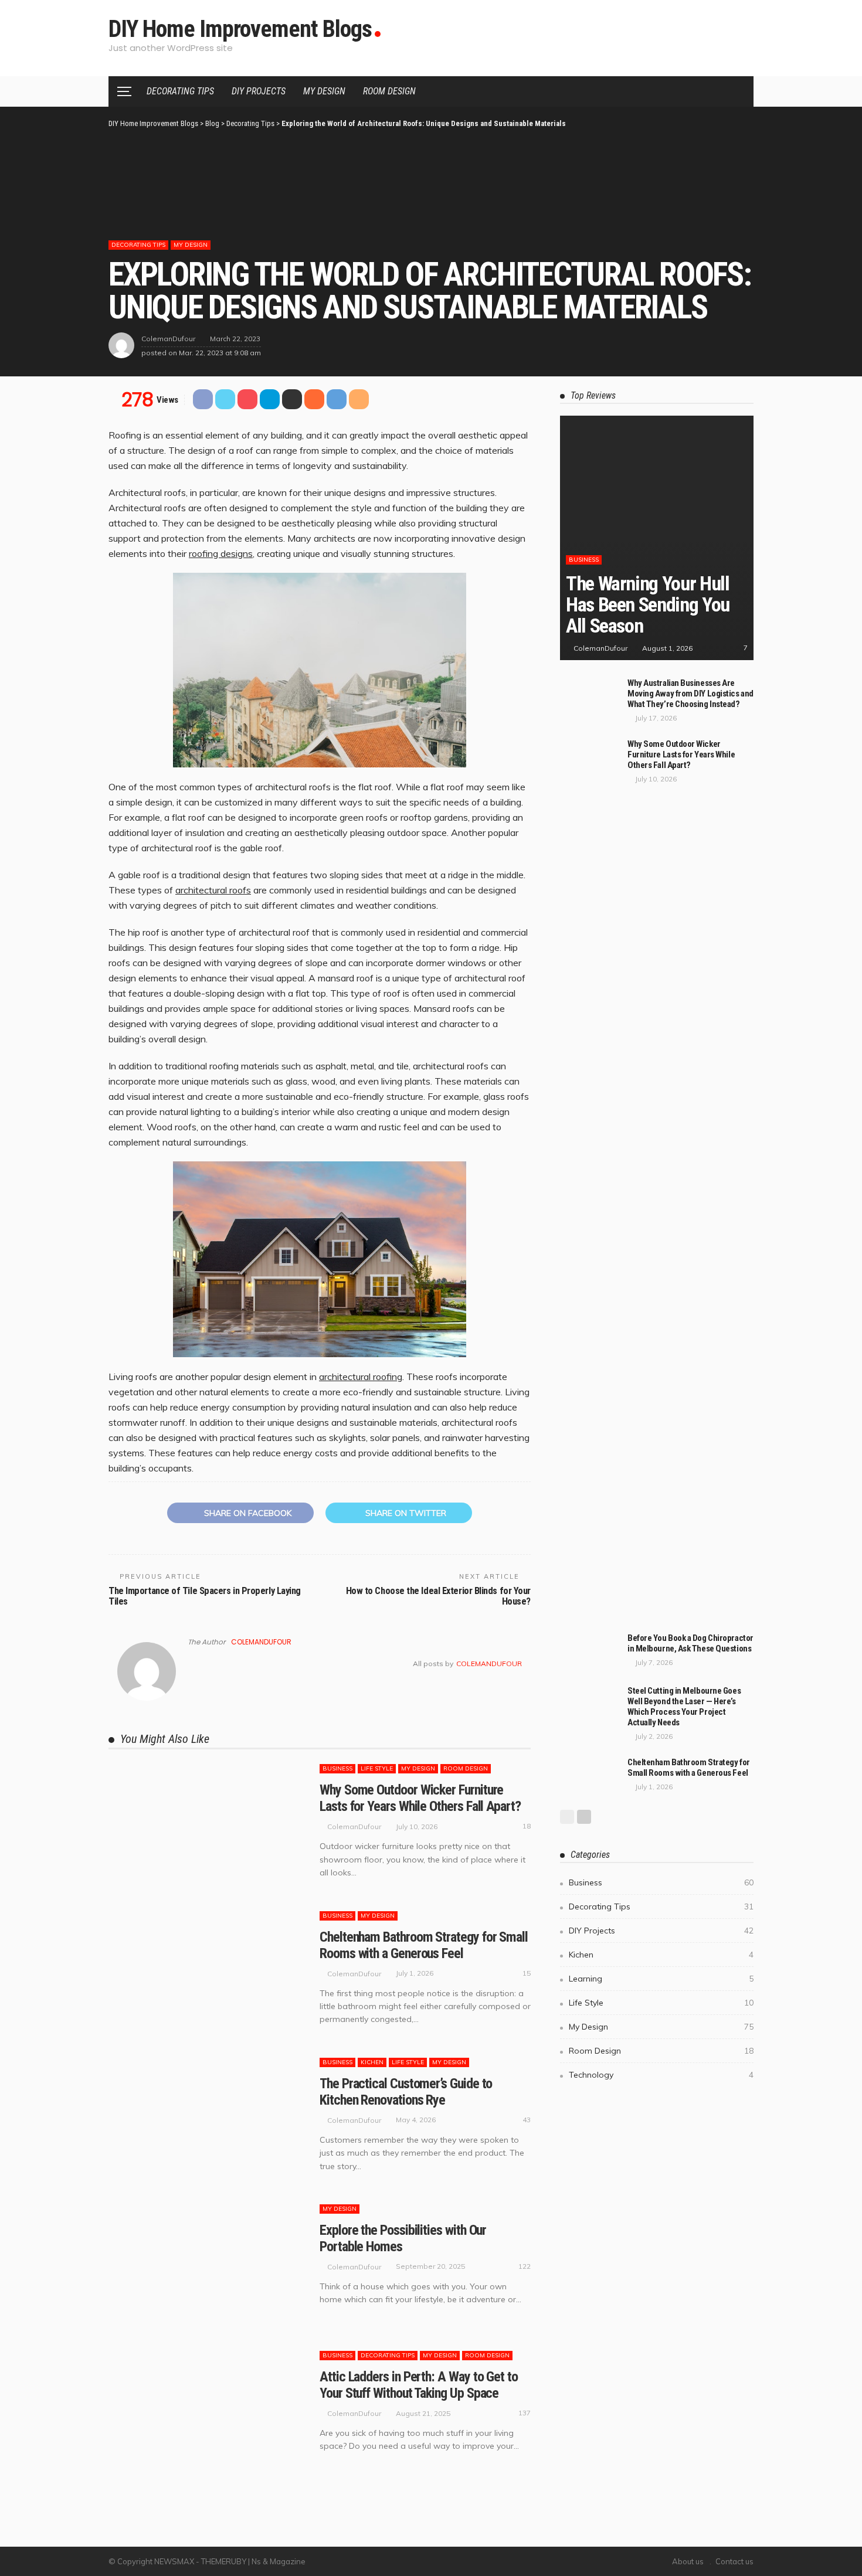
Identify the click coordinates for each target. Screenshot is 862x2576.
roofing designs (221, 553)
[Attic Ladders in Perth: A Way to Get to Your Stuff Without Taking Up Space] (208, 2412)
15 (527, 1973)
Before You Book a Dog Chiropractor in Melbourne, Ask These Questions (690, 1643)
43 (527, 2120)
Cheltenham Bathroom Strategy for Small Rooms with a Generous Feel (424, 1945)
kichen (372, 2062)
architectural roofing (361, 1377)
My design (324, 91)
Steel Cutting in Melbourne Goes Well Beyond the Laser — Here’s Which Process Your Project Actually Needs (684, 1707)
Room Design (389, 91)
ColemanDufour (168, 339)
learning (661, 1979)
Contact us (734, 2561)
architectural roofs (213, 890)
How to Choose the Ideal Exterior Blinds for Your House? (438, 1596)
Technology (661, 2075)
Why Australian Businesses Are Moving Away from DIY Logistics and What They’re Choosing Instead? (690, 694)
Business (337, 1768)
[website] (191, 1664)
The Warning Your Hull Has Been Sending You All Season (648, 604)
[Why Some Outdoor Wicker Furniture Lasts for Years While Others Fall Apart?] (208, 1826)
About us (688, 2561)
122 (525, 2266)
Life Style (377, 1768)
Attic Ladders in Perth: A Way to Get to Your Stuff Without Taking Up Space (419, 2385)
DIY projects (259, 91)
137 (525, 2413)
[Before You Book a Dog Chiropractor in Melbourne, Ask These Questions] (589, 1652)
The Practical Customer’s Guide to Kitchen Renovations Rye (406, 2092)
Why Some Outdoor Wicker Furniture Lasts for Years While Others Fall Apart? (420, 1798)
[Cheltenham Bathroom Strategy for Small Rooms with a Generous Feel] (208, 1973)
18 (527, 1826)
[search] (738, 91)
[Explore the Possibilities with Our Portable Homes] (208, 2266)
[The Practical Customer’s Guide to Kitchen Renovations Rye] (208, 2119)
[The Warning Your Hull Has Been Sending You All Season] (657, 529)
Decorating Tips (180, 91)
